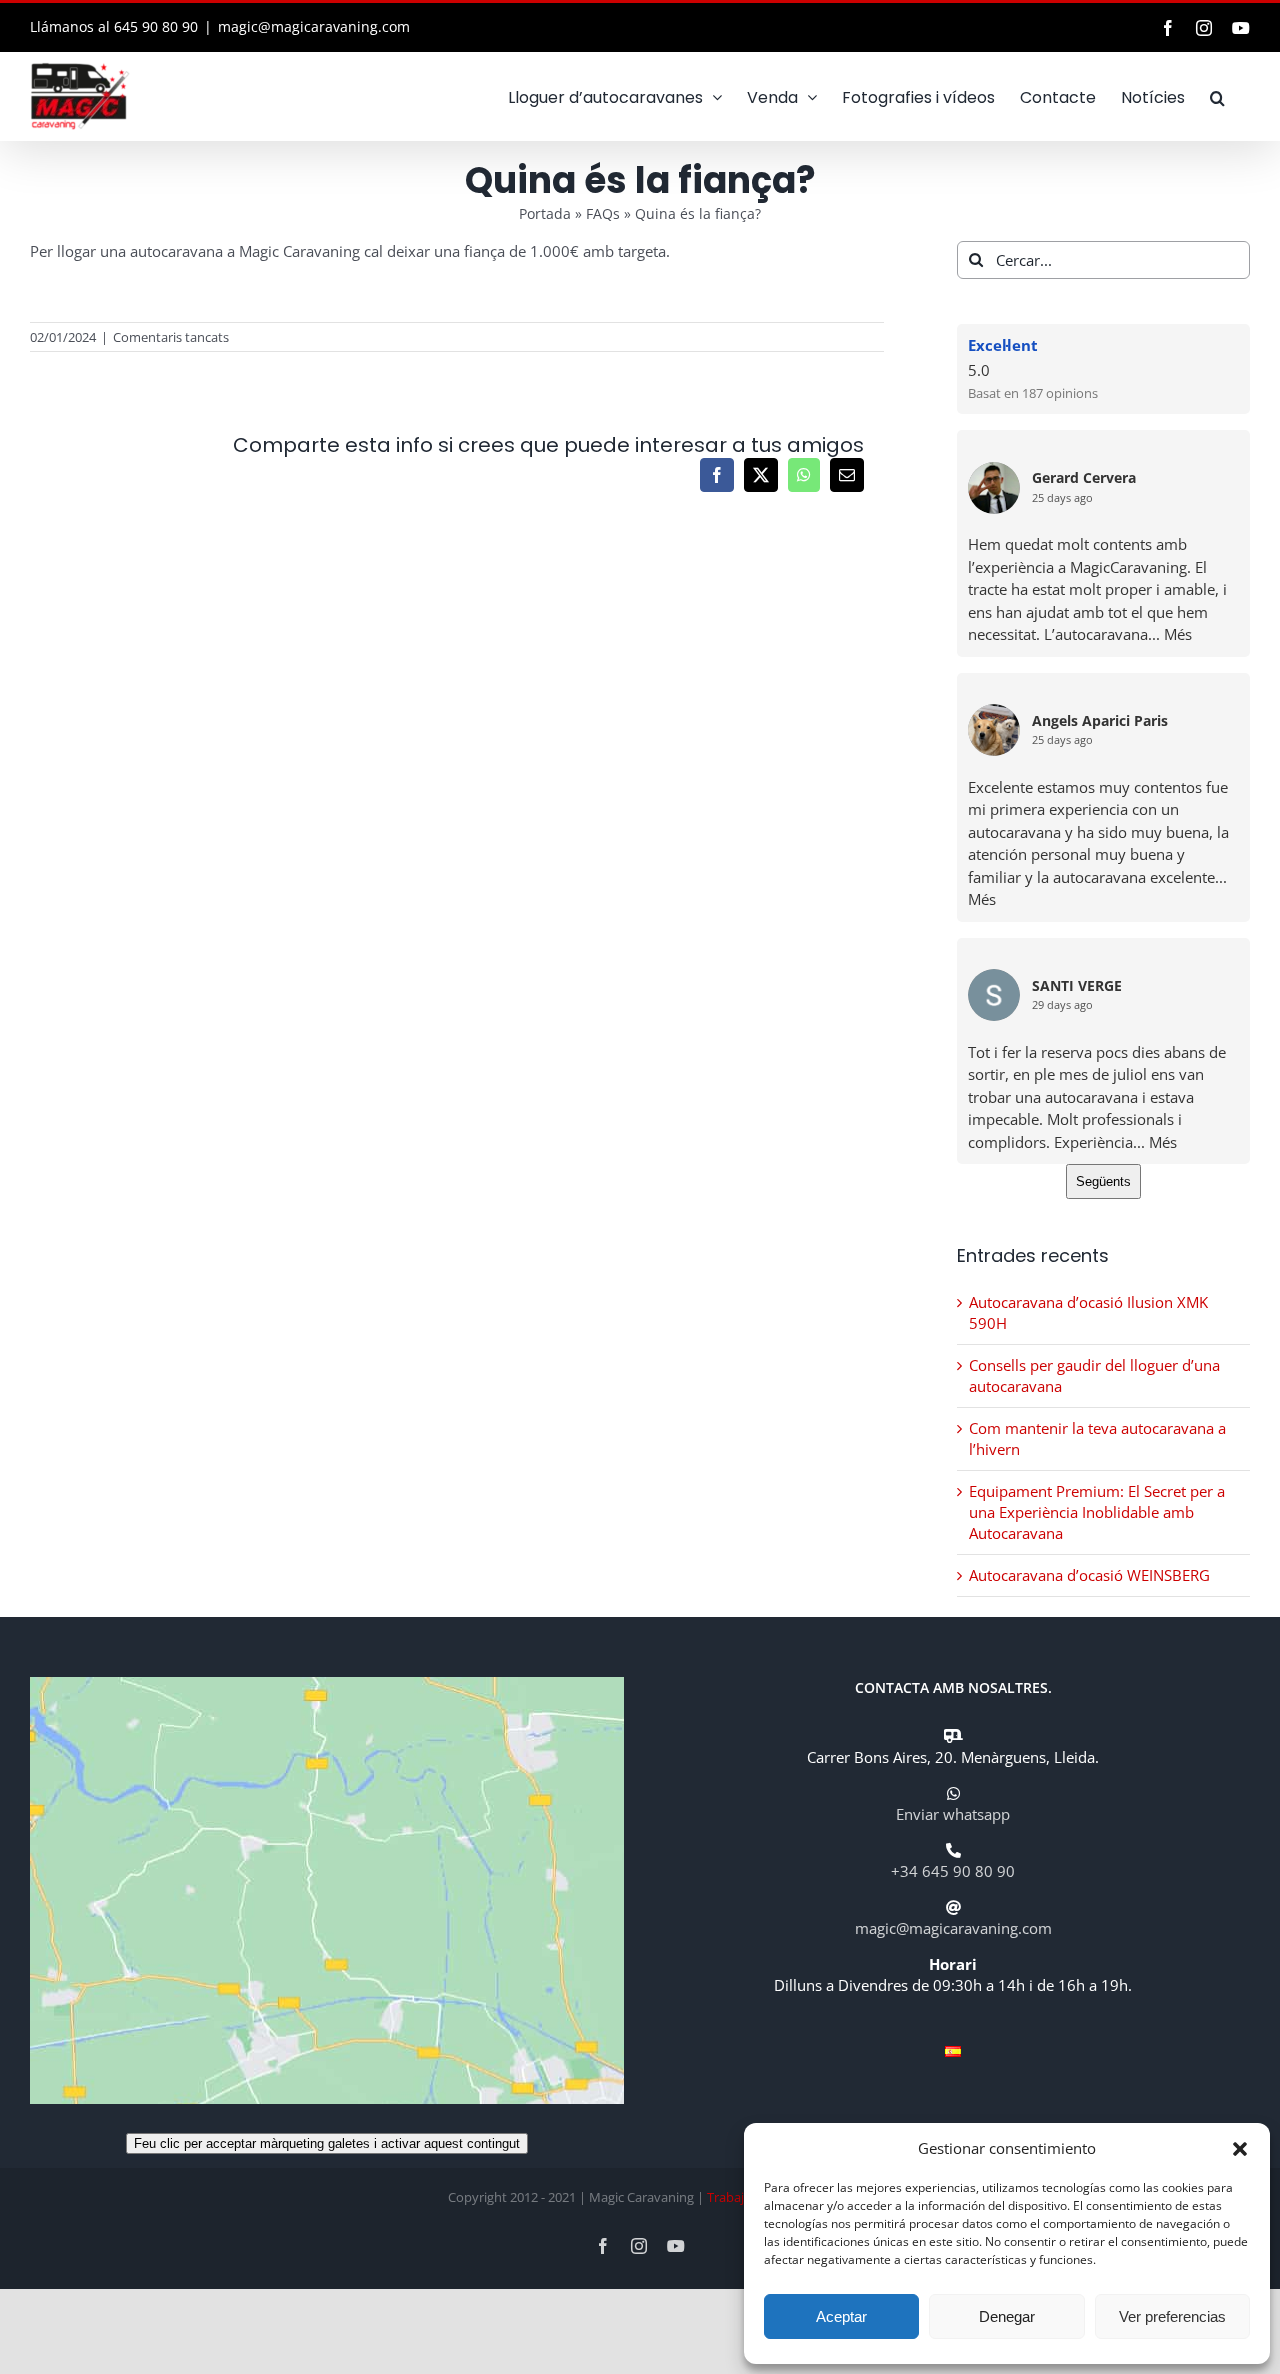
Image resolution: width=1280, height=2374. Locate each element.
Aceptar (841, 2316)
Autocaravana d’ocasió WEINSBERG (1089, 1575)
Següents (1103, 1181)
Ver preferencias (1172, 2316)
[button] (1240, 2149)
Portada (545, 213)
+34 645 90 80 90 (953, 1871)
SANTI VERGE (1077, 986)
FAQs (603, 213)
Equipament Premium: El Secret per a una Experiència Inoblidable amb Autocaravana (1097, 1512)
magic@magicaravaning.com (314, 26)
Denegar (1007, 2316)
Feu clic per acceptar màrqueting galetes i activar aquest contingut (327, 2143)
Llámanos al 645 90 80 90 (114, 26)
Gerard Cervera (1084, 478)
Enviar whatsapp (953, 1814)
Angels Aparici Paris (1100, 721)
